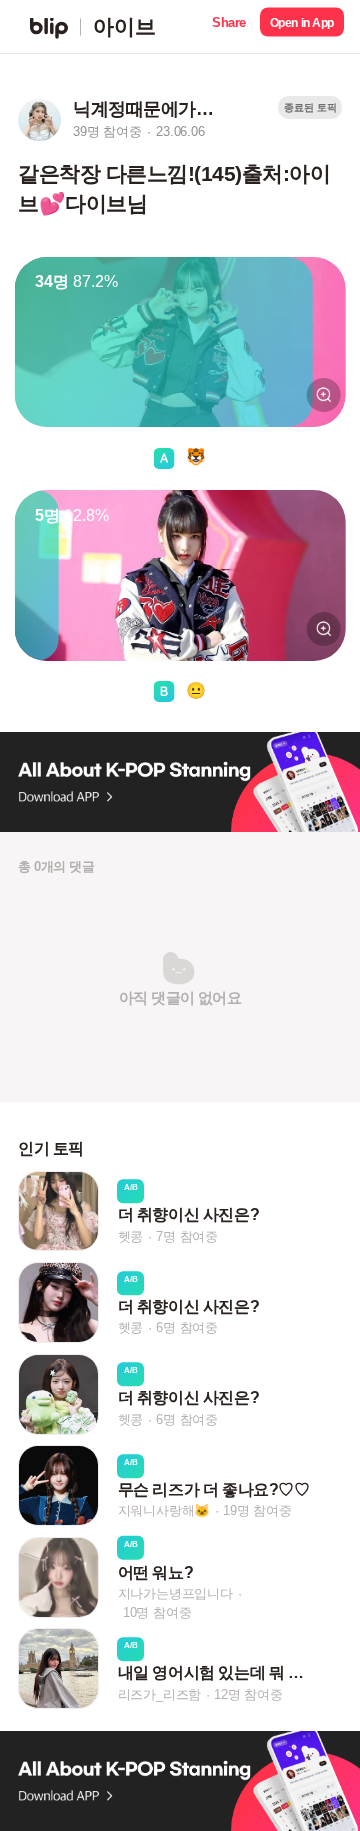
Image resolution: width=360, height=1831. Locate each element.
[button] (229, 26)
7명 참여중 (187, 1236)
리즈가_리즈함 (160, 1694)
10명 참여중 (157, 1612)
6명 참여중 (187, 1327)
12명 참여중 (248, 1694)
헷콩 (131, 1236)
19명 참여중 (257, 1511)
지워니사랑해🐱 (164, 1511)
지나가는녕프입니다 (175, 1593)
